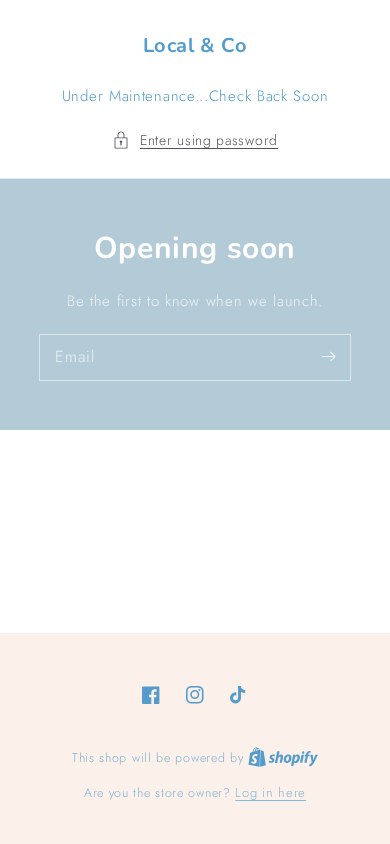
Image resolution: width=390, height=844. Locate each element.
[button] (195, 140)
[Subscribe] (328, 357)
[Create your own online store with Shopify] (283, 757)
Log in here (270, 792)
